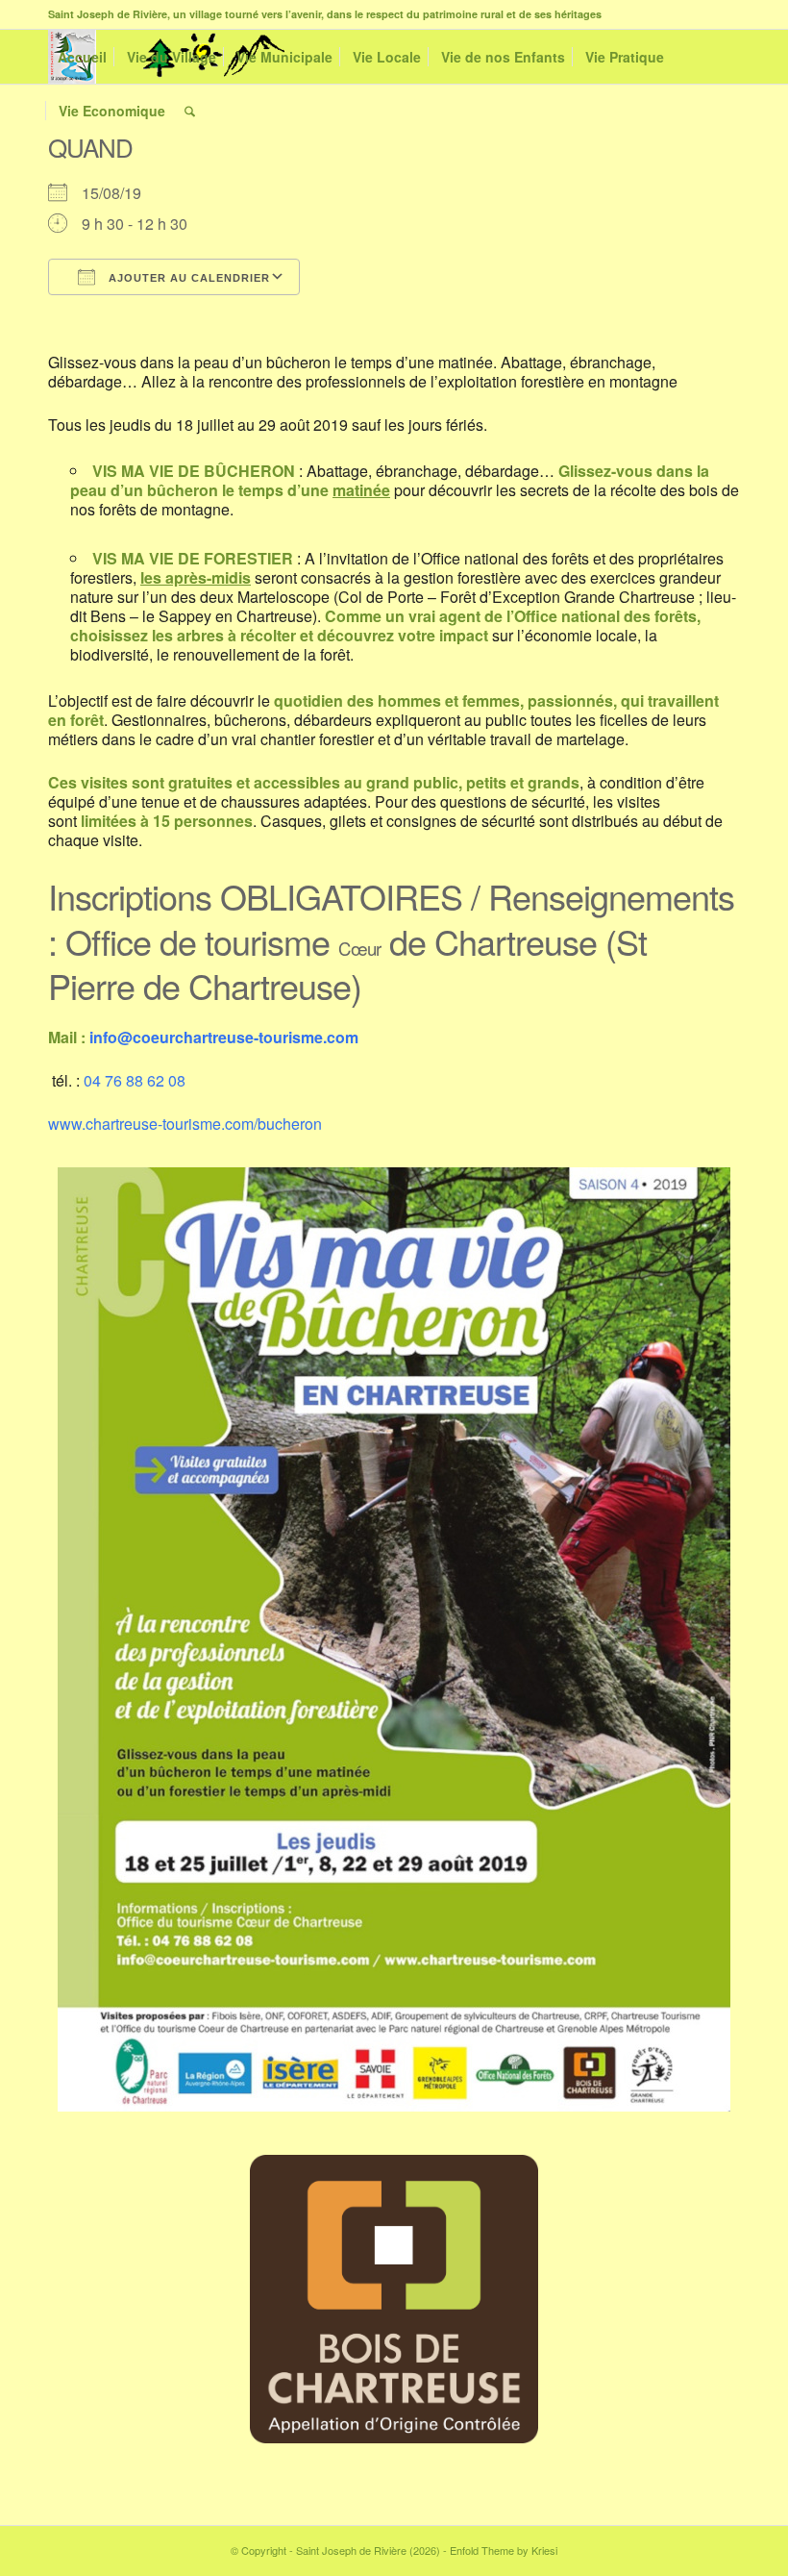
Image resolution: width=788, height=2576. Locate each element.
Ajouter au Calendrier (187, 278)
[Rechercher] (190, 111)
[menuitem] (82, 57)
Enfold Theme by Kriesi (504, 2550)
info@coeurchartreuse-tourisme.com (224, 1037)
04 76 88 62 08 (135, 1080)
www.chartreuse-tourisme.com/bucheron (185, 1124)
